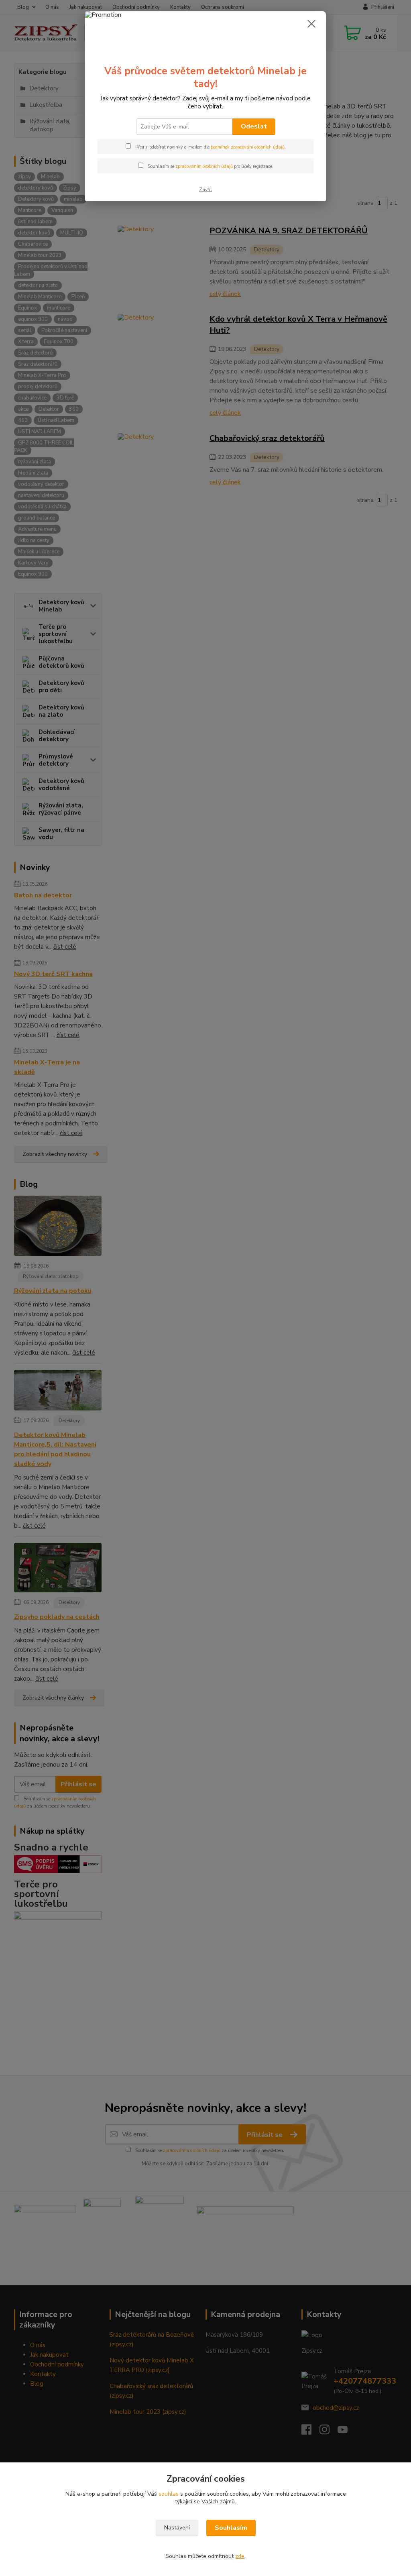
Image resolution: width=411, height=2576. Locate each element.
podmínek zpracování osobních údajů (248, 147)
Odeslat (254, 126)
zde (240, 2556)
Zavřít (205, 190)
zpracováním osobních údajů (204, 166)
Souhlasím (231, 2528)
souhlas (169, 2494)
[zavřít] (311, 24)
